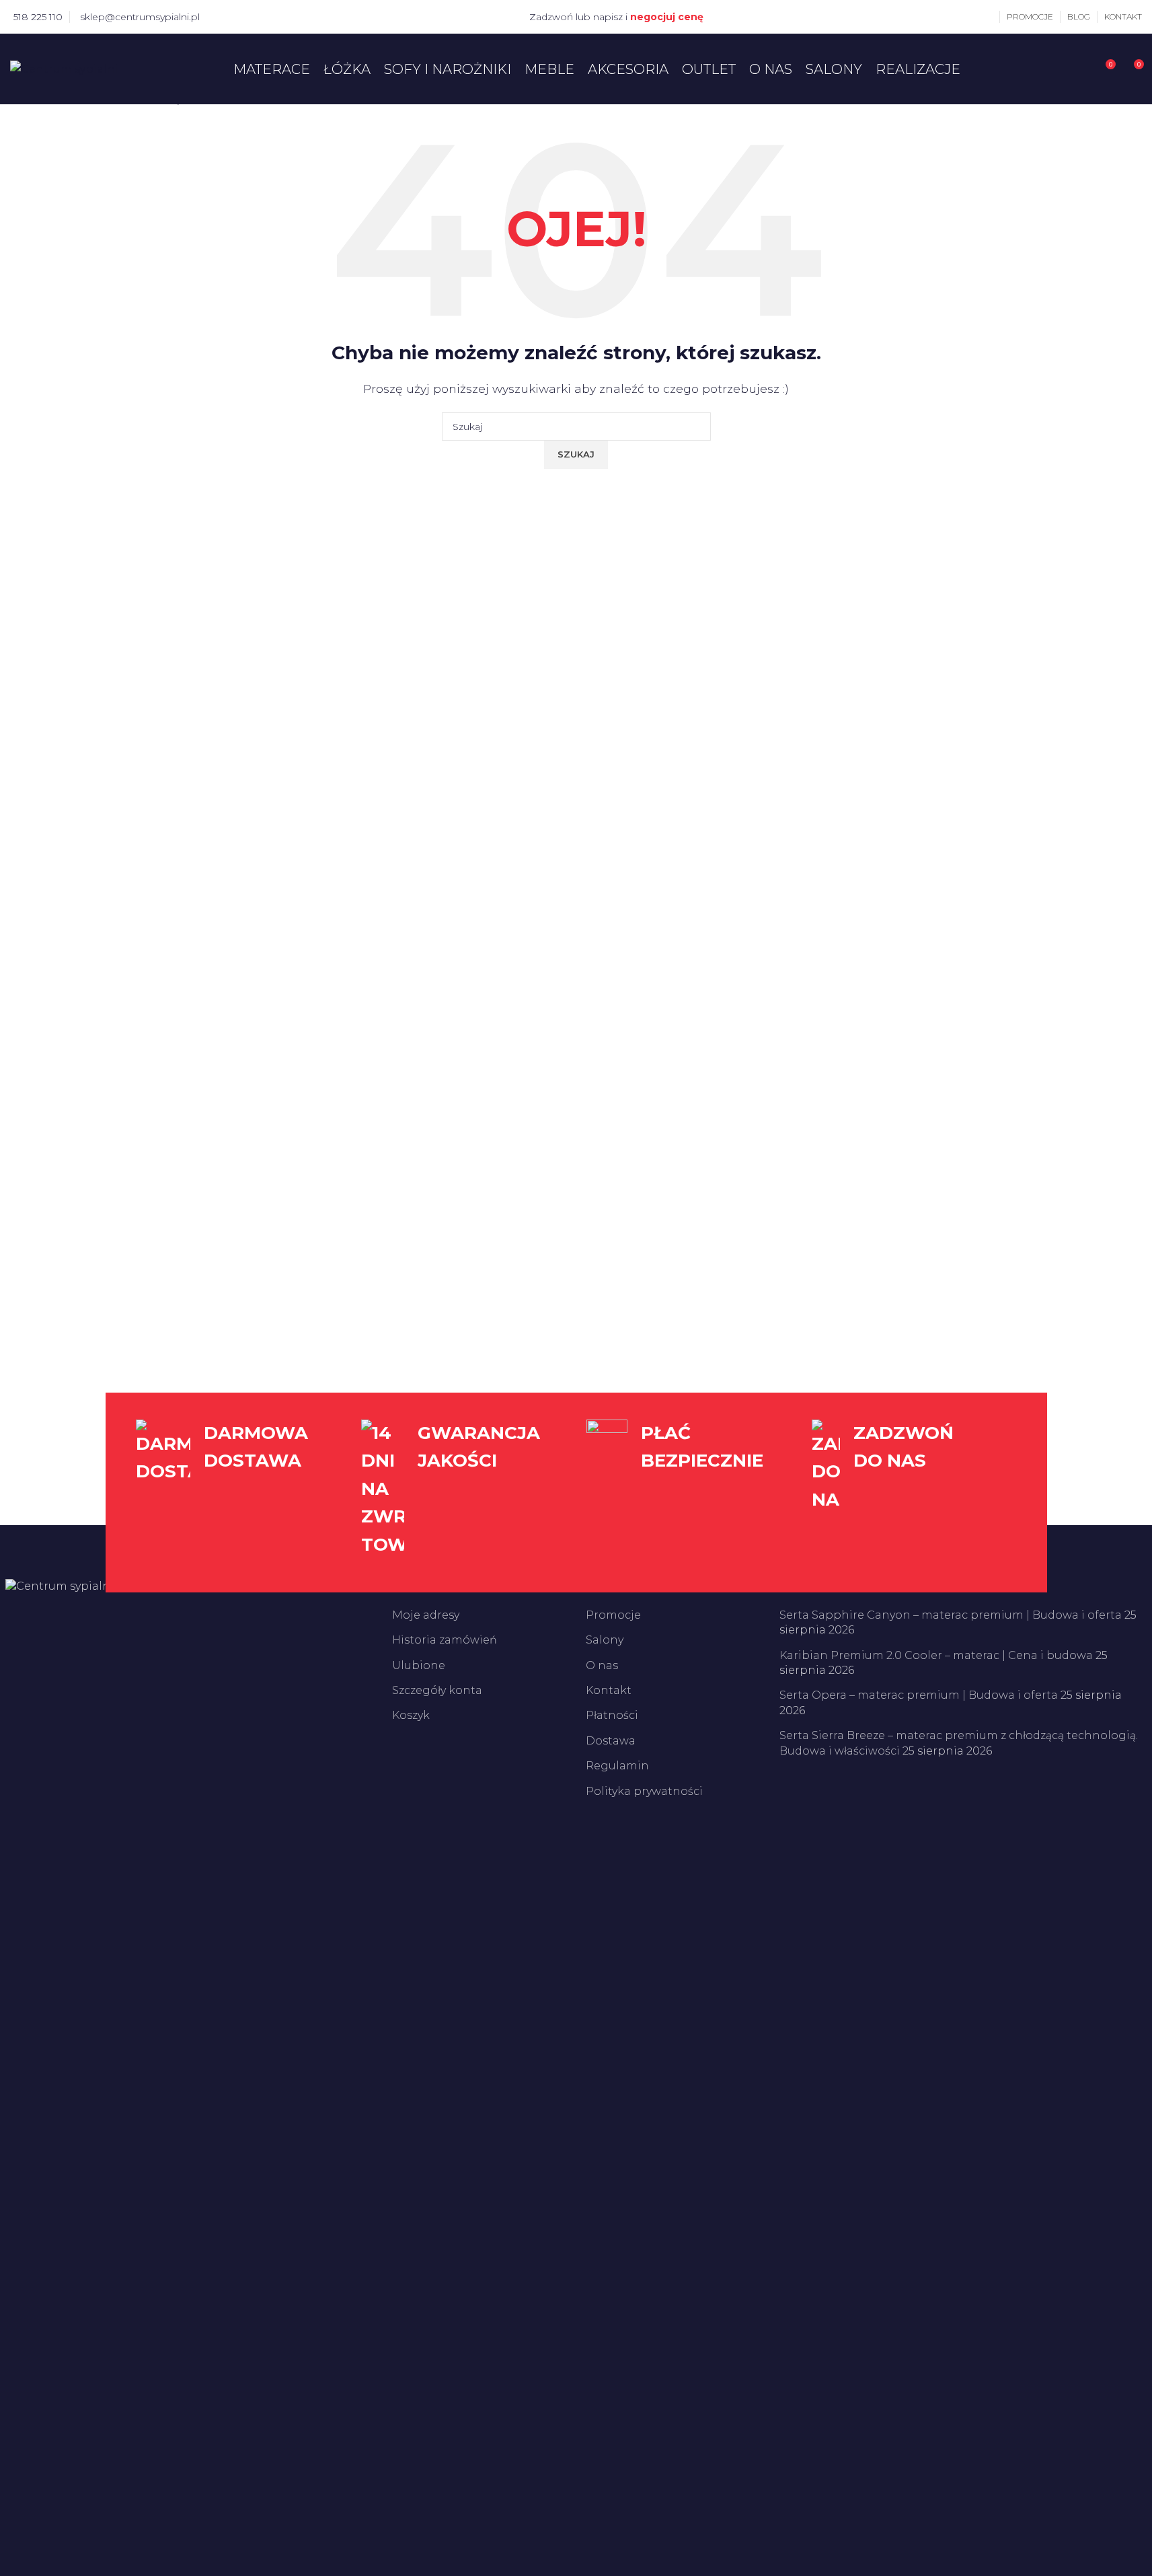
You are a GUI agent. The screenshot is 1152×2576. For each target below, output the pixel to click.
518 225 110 (38, 17)
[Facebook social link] (222, 16)
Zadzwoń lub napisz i (616, 17)
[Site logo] (64, 68)
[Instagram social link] (238, 16)
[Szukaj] (1080, 69)
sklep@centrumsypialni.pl (140, 17)
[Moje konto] (989, 17)
